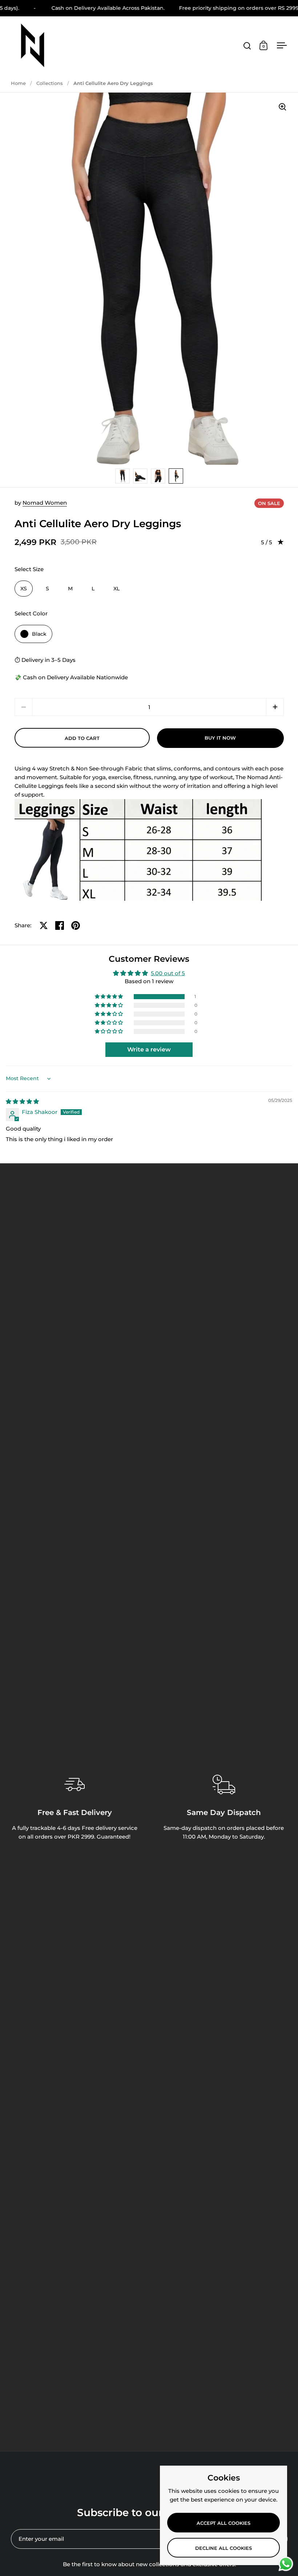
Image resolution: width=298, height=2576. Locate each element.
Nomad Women (45, 503)
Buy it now (220, 738)
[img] (22, 1101)
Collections (50, 83)
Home (18, 83)
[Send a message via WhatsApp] (286, 2564)
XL (116, 589)
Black (39, 634)
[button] (275, 707)
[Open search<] (247, 46)
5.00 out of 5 (168, 973)
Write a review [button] (149, 1049)
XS (24, 589)
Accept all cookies (223, 2523)
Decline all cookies (223, 2548)
